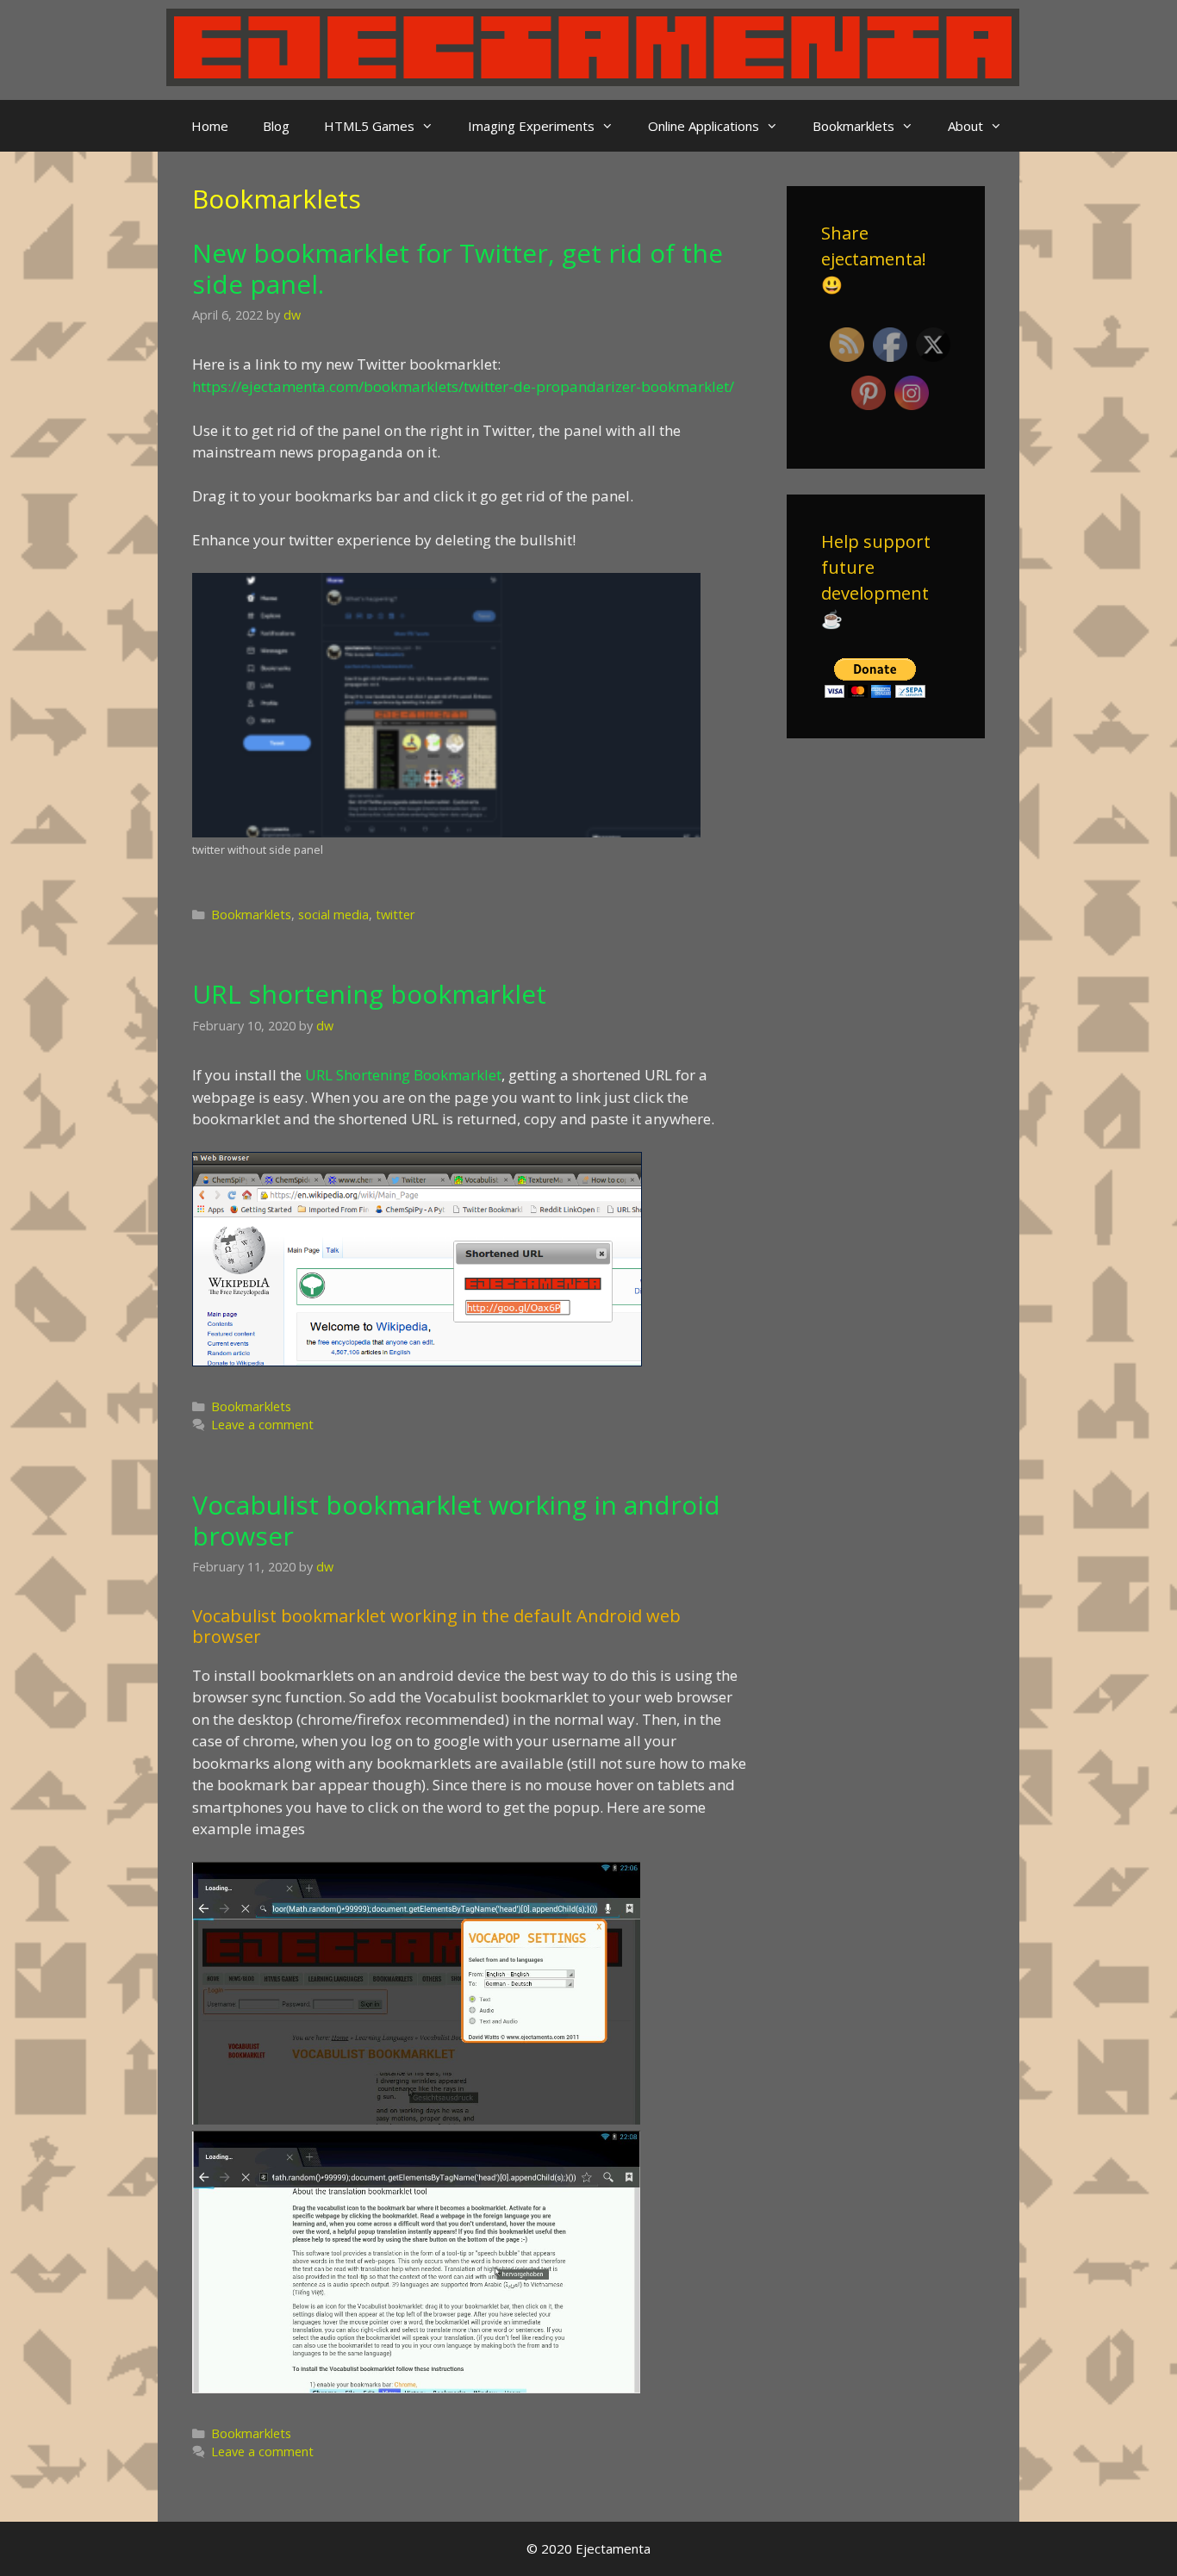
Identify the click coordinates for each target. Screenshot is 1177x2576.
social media (333, 915)
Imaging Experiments (531, 126)
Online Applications (704, 126)
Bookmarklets (853, 126)
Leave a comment (262, 1425)
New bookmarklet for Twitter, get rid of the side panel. (458, 268)
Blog (276, 126)
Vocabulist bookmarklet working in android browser (456, 1520)
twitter (395, 915)
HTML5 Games (369, 126)
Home (210, 126)
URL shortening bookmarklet (369, 994)
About (965, 126)
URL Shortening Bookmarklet (403, 1075)
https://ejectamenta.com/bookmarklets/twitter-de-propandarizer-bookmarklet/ (463, 386)
